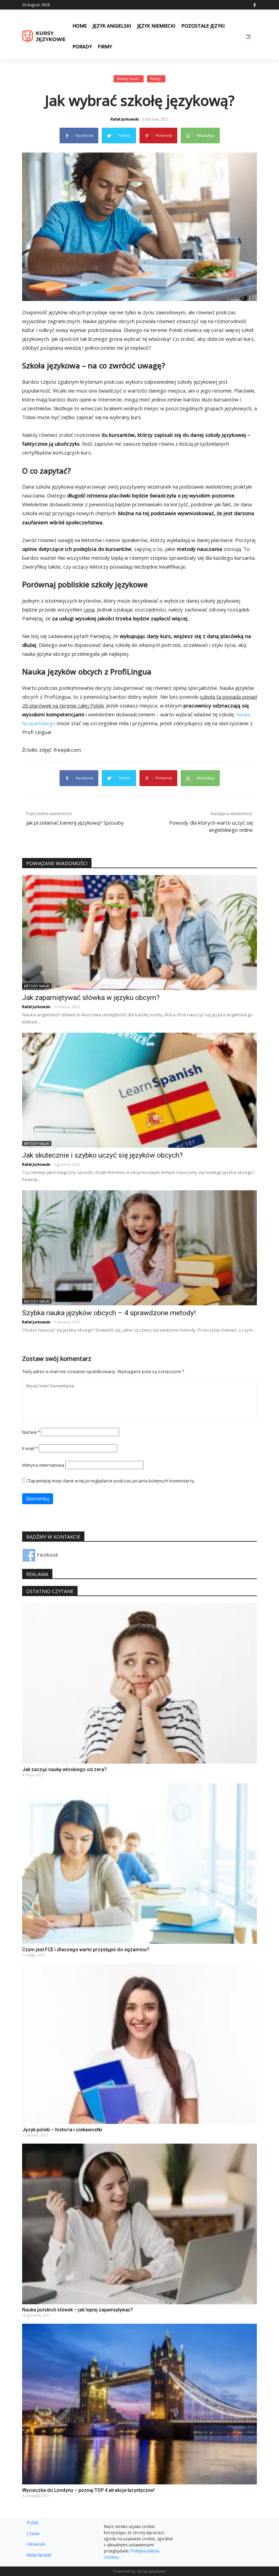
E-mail (30, 1448)
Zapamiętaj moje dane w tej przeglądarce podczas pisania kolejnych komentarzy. (111, 1481)
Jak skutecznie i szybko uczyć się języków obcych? (102, 1155)
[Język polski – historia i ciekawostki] (139, 2043)
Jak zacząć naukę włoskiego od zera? (64, 1769)
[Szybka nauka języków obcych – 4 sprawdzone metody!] (139, 1247)
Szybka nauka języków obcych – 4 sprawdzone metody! (109, 1313)
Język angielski (112, 26)
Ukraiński (36, 2544)
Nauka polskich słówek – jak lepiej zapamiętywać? (78, 2310)
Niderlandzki (39, 2555)
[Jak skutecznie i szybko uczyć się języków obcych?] (139, 1090)
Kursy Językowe (152, 2571)
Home (80, 26)
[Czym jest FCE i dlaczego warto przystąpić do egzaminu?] (139, 1863)
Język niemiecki (156, 26)
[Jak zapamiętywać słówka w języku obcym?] (139, 932)
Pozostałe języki (203, 26)
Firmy (105, 46)
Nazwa (31, 1432)
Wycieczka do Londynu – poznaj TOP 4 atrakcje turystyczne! (88, 2490)
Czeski (33, 2533)
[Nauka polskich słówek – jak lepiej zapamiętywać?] (139, 2223)
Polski (33, 2523)
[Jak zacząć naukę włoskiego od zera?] (139, 1683)
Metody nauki (128, 79)
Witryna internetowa (43, 1465)
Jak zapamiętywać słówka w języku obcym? (91, 998)
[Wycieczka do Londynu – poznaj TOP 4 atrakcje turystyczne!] (139, 2404)
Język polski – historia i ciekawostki (62, 2130)
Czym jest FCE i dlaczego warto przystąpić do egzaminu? (86, 1950)
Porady (82, 46)
